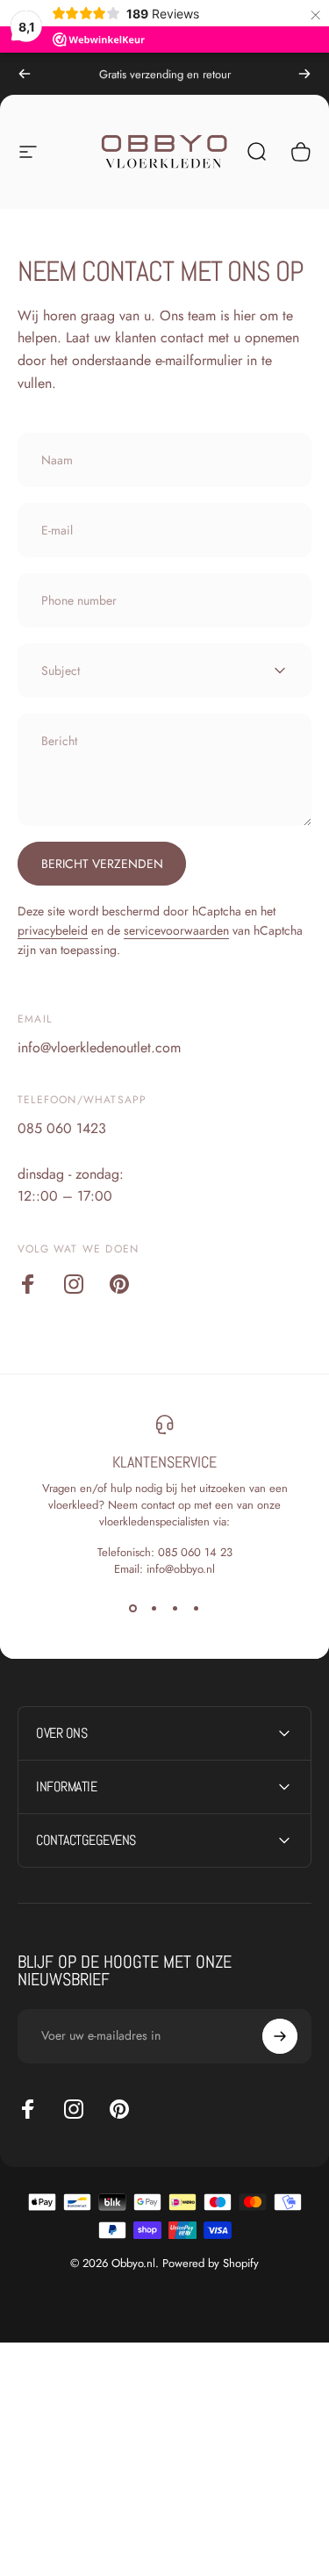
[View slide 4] (197, 1609)
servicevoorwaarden (176, 930)
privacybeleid (53, 930)
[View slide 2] (154, 1609)
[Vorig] (25, 74)
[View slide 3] (175, 1609)
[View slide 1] (133, 1609)
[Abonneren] (280, 2036)
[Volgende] (304, 74)
